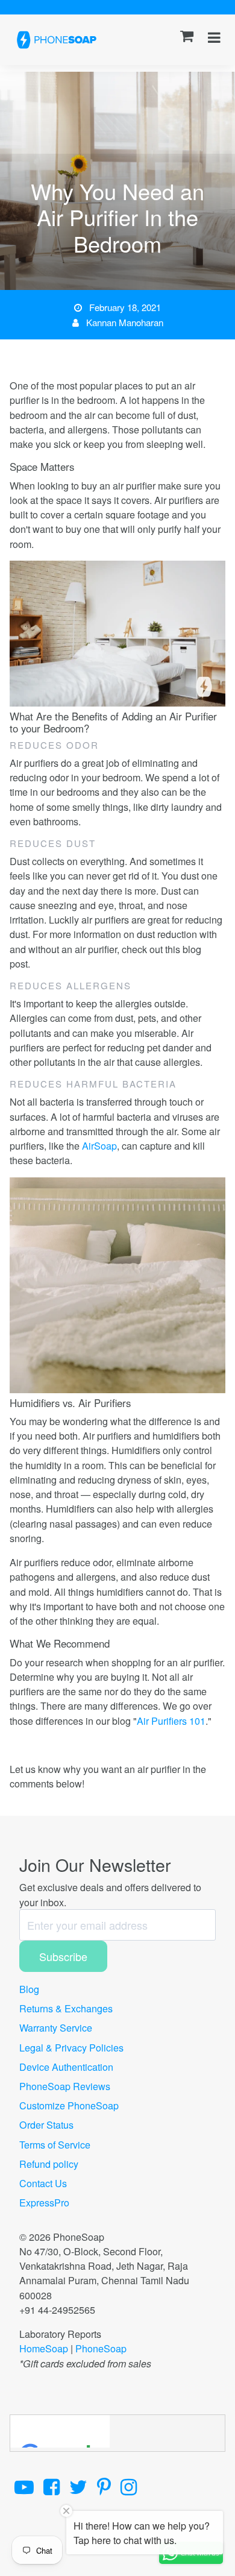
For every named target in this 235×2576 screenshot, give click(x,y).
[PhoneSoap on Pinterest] (104, 2486)
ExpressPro (44, 2202)
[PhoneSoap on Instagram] (129, 2486)
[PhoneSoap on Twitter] (78, 2486)
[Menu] (214, 36)
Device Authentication (66, 2067)
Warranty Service (56, 2027)
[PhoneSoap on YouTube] (24, 2486)
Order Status (46, 2124)
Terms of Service (55, 2144)
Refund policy (49, 2164)
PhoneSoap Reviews (65, 2086)
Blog (29, 1989)
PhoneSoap (101, 2348)
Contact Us (43, 2183)
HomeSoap (44, 2348)
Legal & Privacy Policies (71, 2047)
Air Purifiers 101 (171, 1721)
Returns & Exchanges (66, 2008)
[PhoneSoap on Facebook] (52, 2486)
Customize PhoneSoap (69, 2105)
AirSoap (99, 1145)
